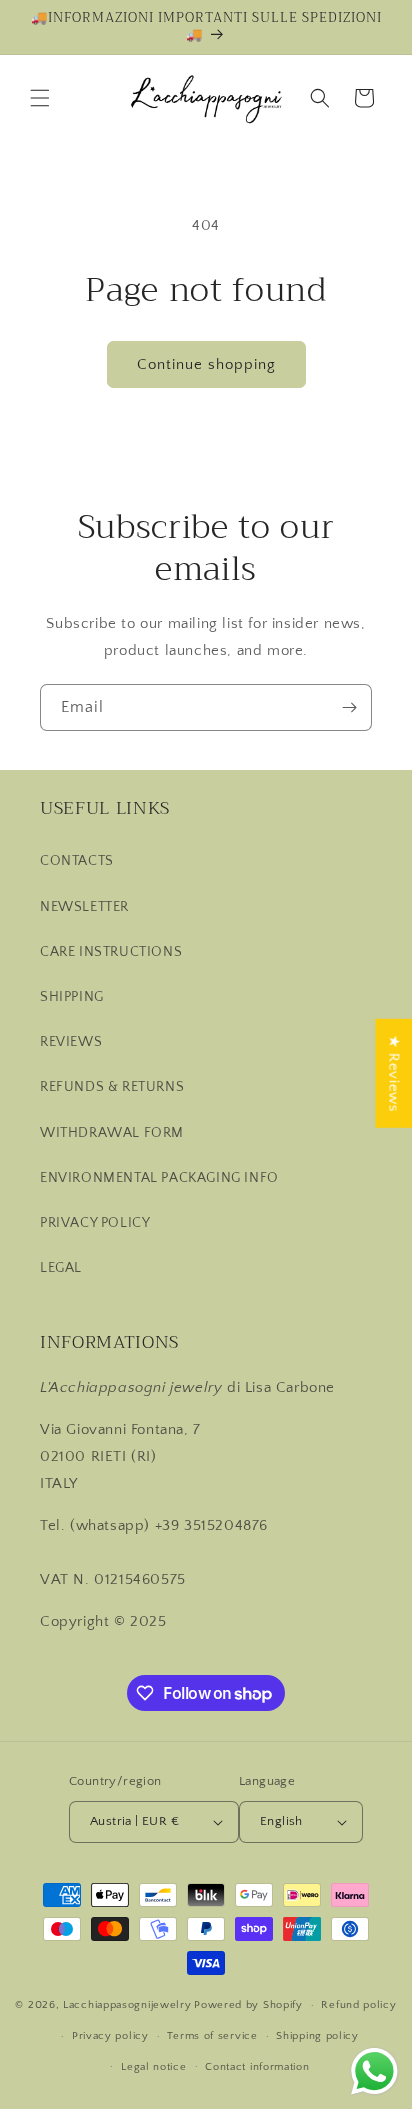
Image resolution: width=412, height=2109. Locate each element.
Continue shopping (206, 364)
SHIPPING (72, 997)
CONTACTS (77, 861)
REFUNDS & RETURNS (112, 1087)
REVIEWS (71, 1042)
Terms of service (212, 2036)
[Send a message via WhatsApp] (374, 2071)
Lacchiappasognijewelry (127, 2005)
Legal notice (153, 2067)
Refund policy (358, 2005)
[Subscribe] (349, 707)
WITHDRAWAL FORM (112, 1133)
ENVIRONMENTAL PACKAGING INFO (159, 1178)
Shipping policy (317, 2036)
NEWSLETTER (84, 907)
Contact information (257, 2067)
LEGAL (61, 1268)
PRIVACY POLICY (95, 1223)
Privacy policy (110, 2036)
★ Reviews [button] (393, 1072)
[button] (40, 98)
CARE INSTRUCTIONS (111, 952)
